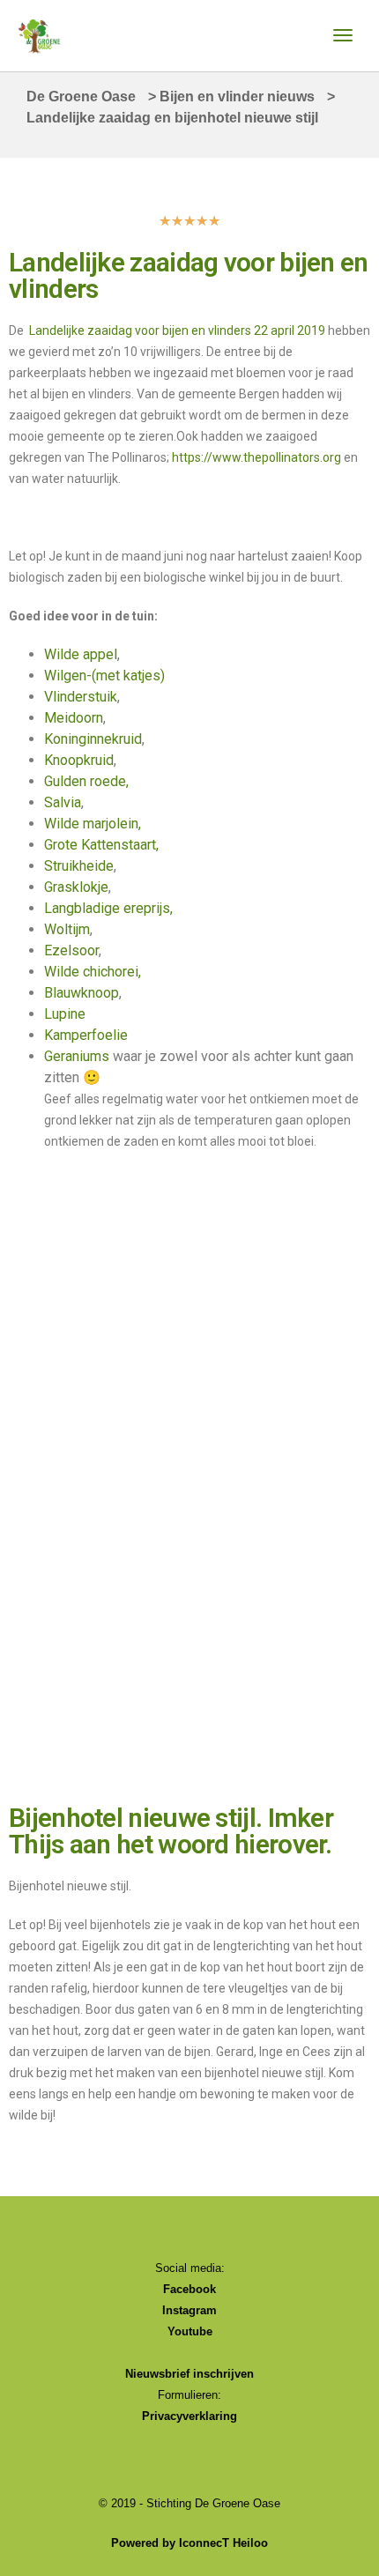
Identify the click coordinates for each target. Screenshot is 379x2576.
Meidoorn (74, 718)
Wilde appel (81, 654)
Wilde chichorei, (93, 972)
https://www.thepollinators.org (256, 457)
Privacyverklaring (189, 2416)
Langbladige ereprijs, (108, 908)
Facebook (189, 2289)
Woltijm (67, 929)
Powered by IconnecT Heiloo (189, 2543)
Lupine (65, 1014)
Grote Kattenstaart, (101, 845)
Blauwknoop (82, 993)
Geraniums (77, 1056)
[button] (26, 1216)
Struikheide (79, 866)
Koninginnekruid (93, 739)
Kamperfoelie (86, 1035)
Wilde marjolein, (93, 824)
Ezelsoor (71, 950)
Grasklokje (76, 887)
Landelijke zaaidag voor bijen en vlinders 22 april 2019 (177, 330)
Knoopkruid (79, 760)
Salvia (63, 802)
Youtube (190, 2331)
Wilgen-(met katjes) (104, 676)
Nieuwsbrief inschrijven (189, 2374)
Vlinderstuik (81, 697)
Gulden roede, (86, 781)
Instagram (189, 2310)
